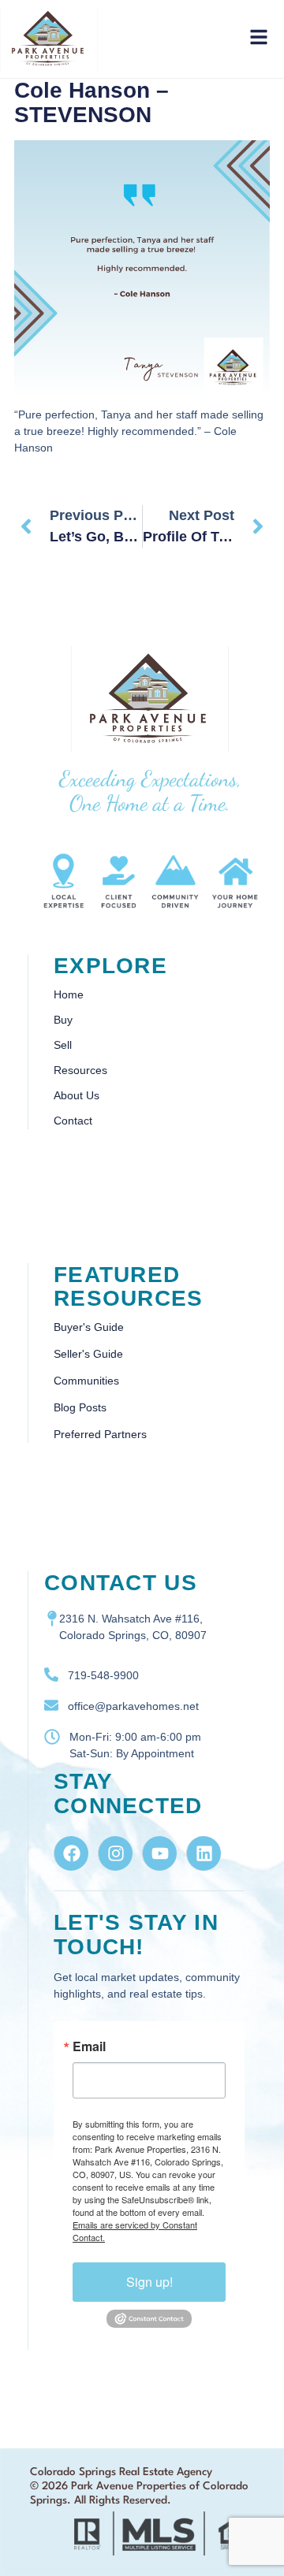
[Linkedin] (204, 1853)
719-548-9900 (103, 1675)
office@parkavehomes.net (133, 1706)
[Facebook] (71, 1853)
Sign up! (149, 2282)
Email (89, 2046)
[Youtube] (159, 1853)
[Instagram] (115, 1853)
